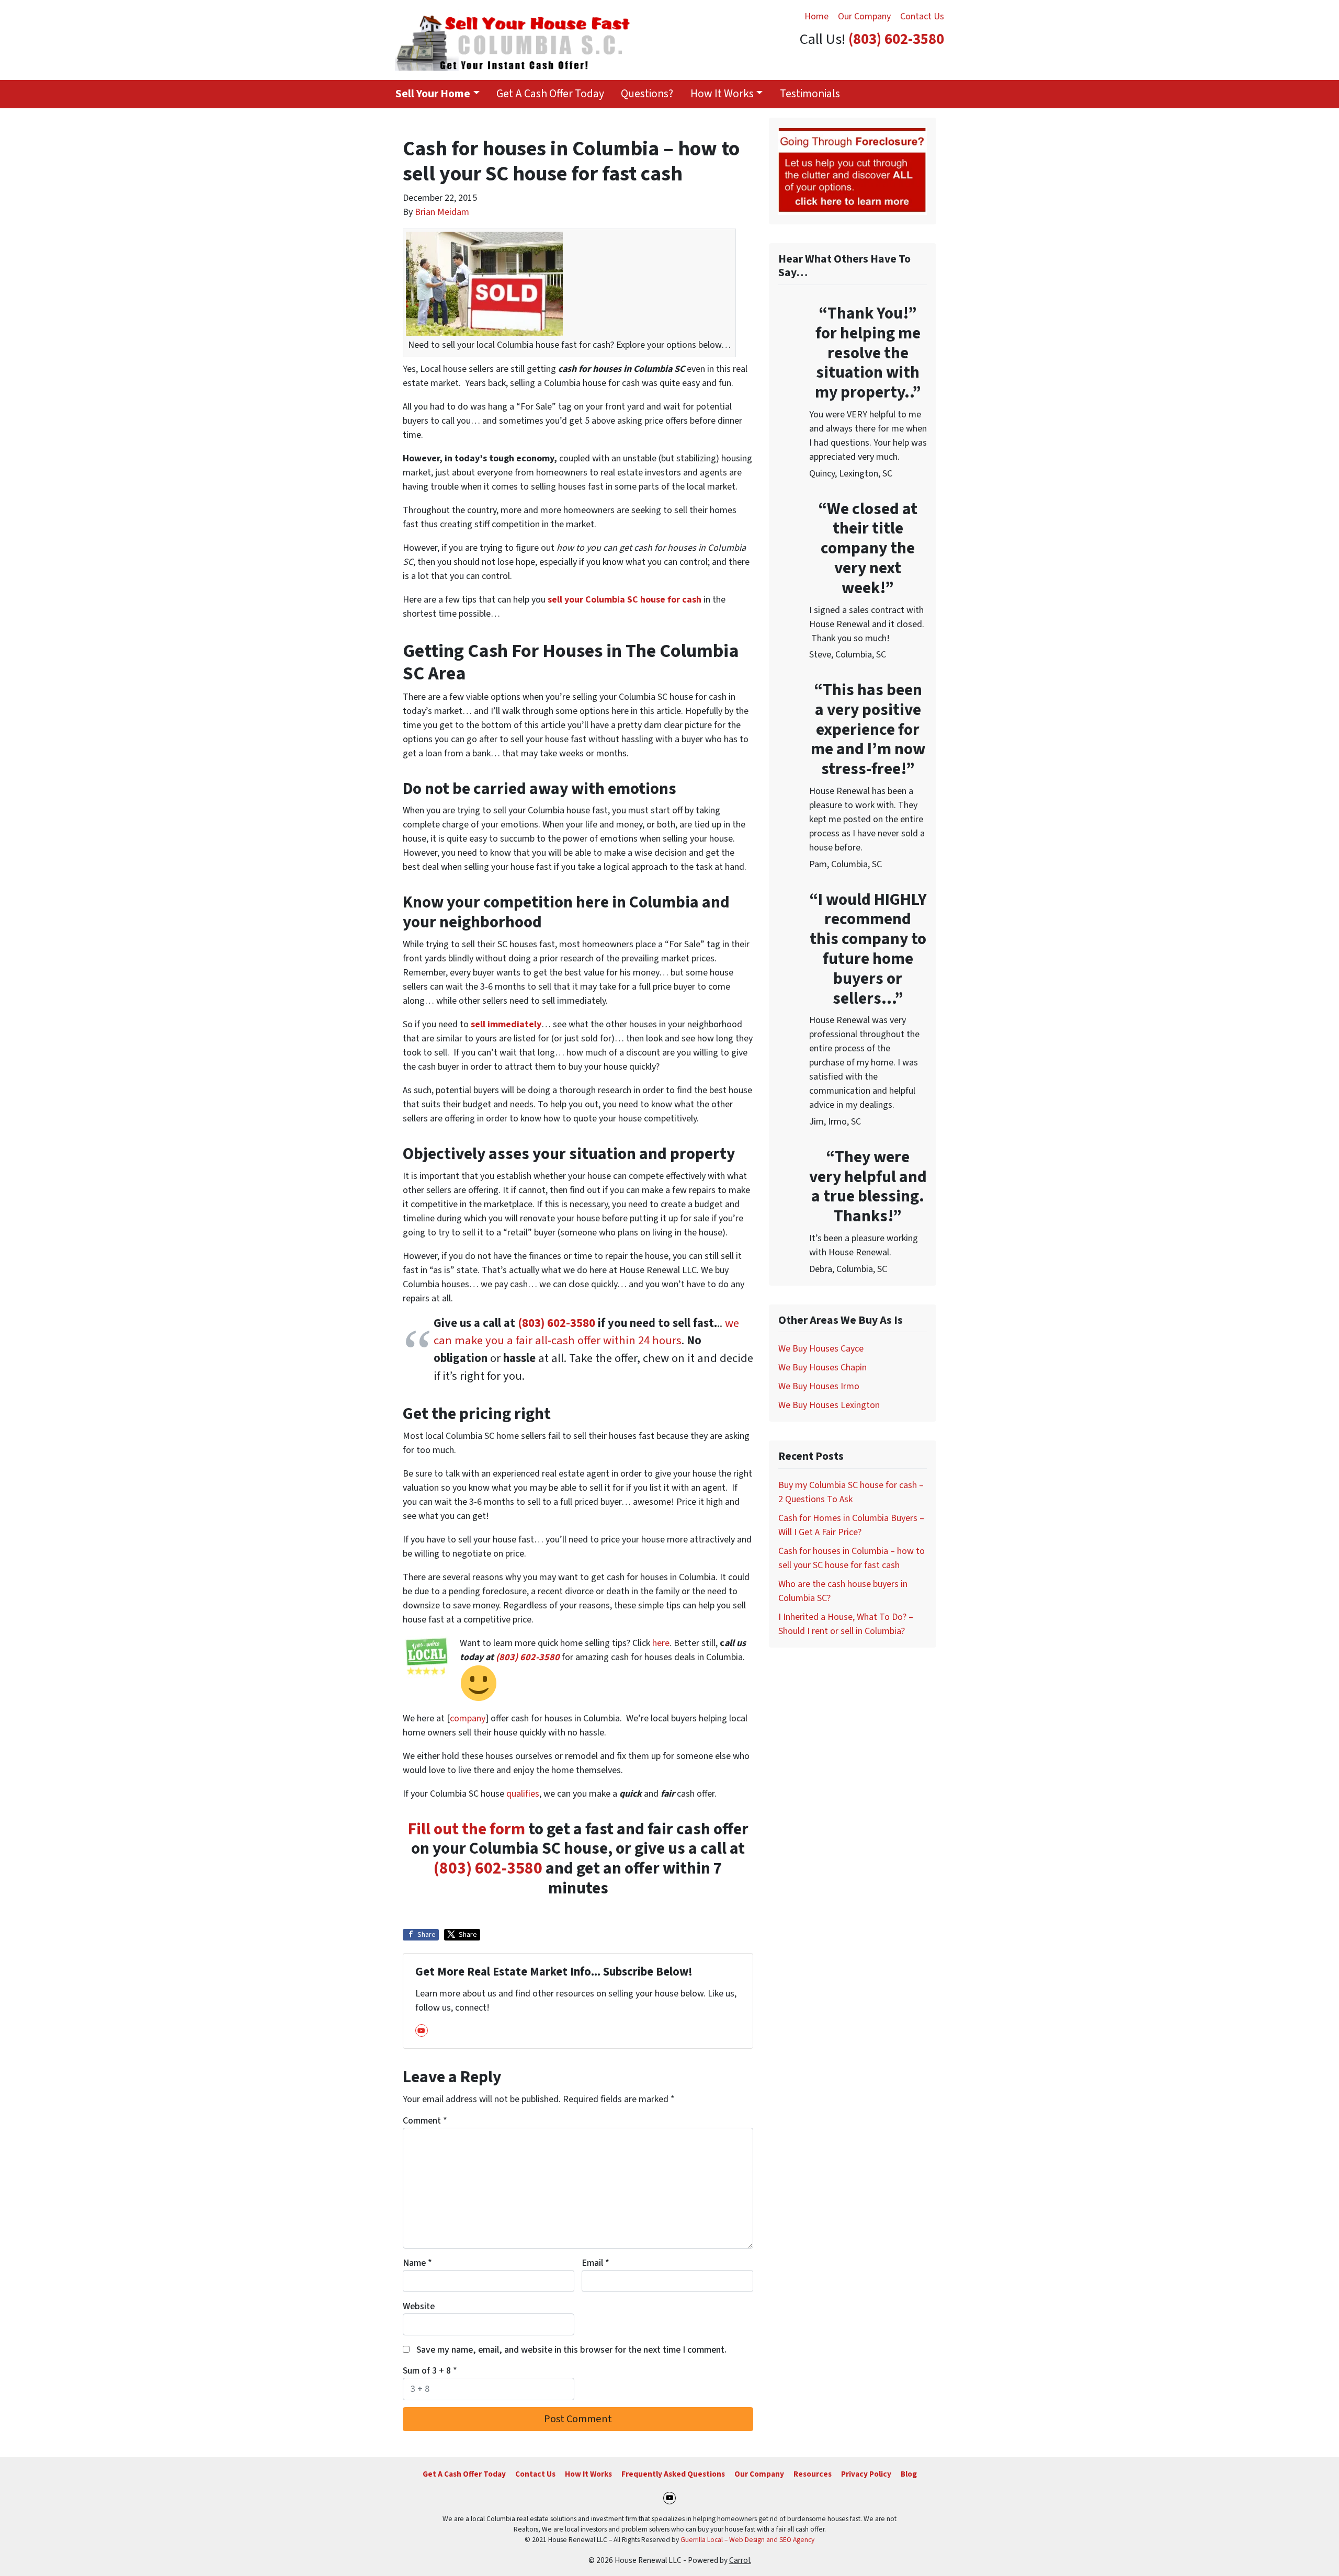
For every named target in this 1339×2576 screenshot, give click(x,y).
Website (419, 2306)
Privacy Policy (866, 2474)
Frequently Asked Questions (673, 2474)
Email (595, 2263)
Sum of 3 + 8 (430, 2371)
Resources (813, 2474)
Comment (425, 2121)
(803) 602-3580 (896, 39)
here (661, 1643)
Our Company (864, 16)
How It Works (722, 94)
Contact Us (922, 16)
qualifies (523, 1794)
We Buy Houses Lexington (829, 1405)
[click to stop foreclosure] (853, 171)
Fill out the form (467, 1829)
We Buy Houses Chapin (822, 1368)
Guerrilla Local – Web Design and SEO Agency (747, 2540)
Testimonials (810, 94)
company (468, 1718)
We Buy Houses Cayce (821, 1349)
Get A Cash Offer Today (550, 94)
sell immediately (506, 1024)
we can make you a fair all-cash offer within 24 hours (586, 1332)
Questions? (647, 94)
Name (417, 2263)
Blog (909, 2474)
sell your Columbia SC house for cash (625, 600)
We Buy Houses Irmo (819, 1386)
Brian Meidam (442, 212)
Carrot (740, 2560)
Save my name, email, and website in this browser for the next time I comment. (571, 2350)
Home (816, 16)
